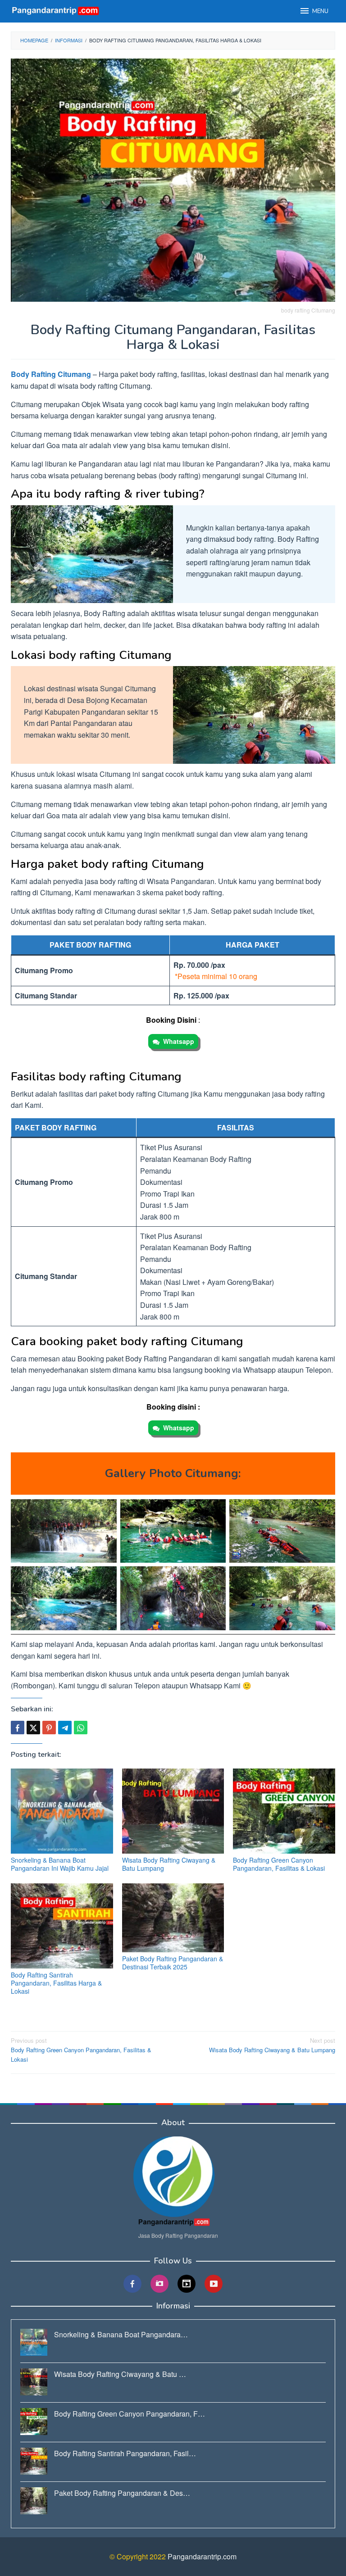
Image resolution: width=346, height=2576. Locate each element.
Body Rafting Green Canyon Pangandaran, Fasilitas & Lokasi (279, 1864)
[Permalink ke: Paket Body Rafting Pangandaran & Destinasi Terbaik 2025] (173, 1918)
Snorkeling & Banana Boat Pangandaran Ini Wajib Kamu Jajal (60, 1864)
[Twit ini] (33, 1728)
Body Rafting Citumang (51, 374)
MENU (320, 11)
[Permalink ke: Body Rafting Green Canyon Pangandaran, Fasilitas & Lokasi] (284, 1811)
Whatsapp (179, 1041)
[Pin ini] (49, 1728)
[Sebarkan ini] (18, 1728)
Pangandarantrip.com (202, 2556)
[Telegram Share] (65, 1728)
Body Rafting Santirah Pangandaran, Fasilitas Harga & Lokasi (56, 1983)
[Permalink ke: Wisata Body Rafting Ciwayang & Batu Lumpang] (173, 1811)
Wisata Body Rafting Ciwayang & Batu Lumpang (169, 1864)
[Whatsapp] (81, 1728)
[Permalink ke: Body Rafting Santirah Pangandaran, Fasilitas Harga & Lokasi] (62, 1926)
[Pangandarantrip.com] (56, 10)
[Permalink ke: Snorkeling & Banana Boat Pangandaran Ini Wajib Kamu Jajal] (62, 1811)
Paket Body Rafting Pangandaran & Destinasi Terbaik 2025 (173, 1963)
